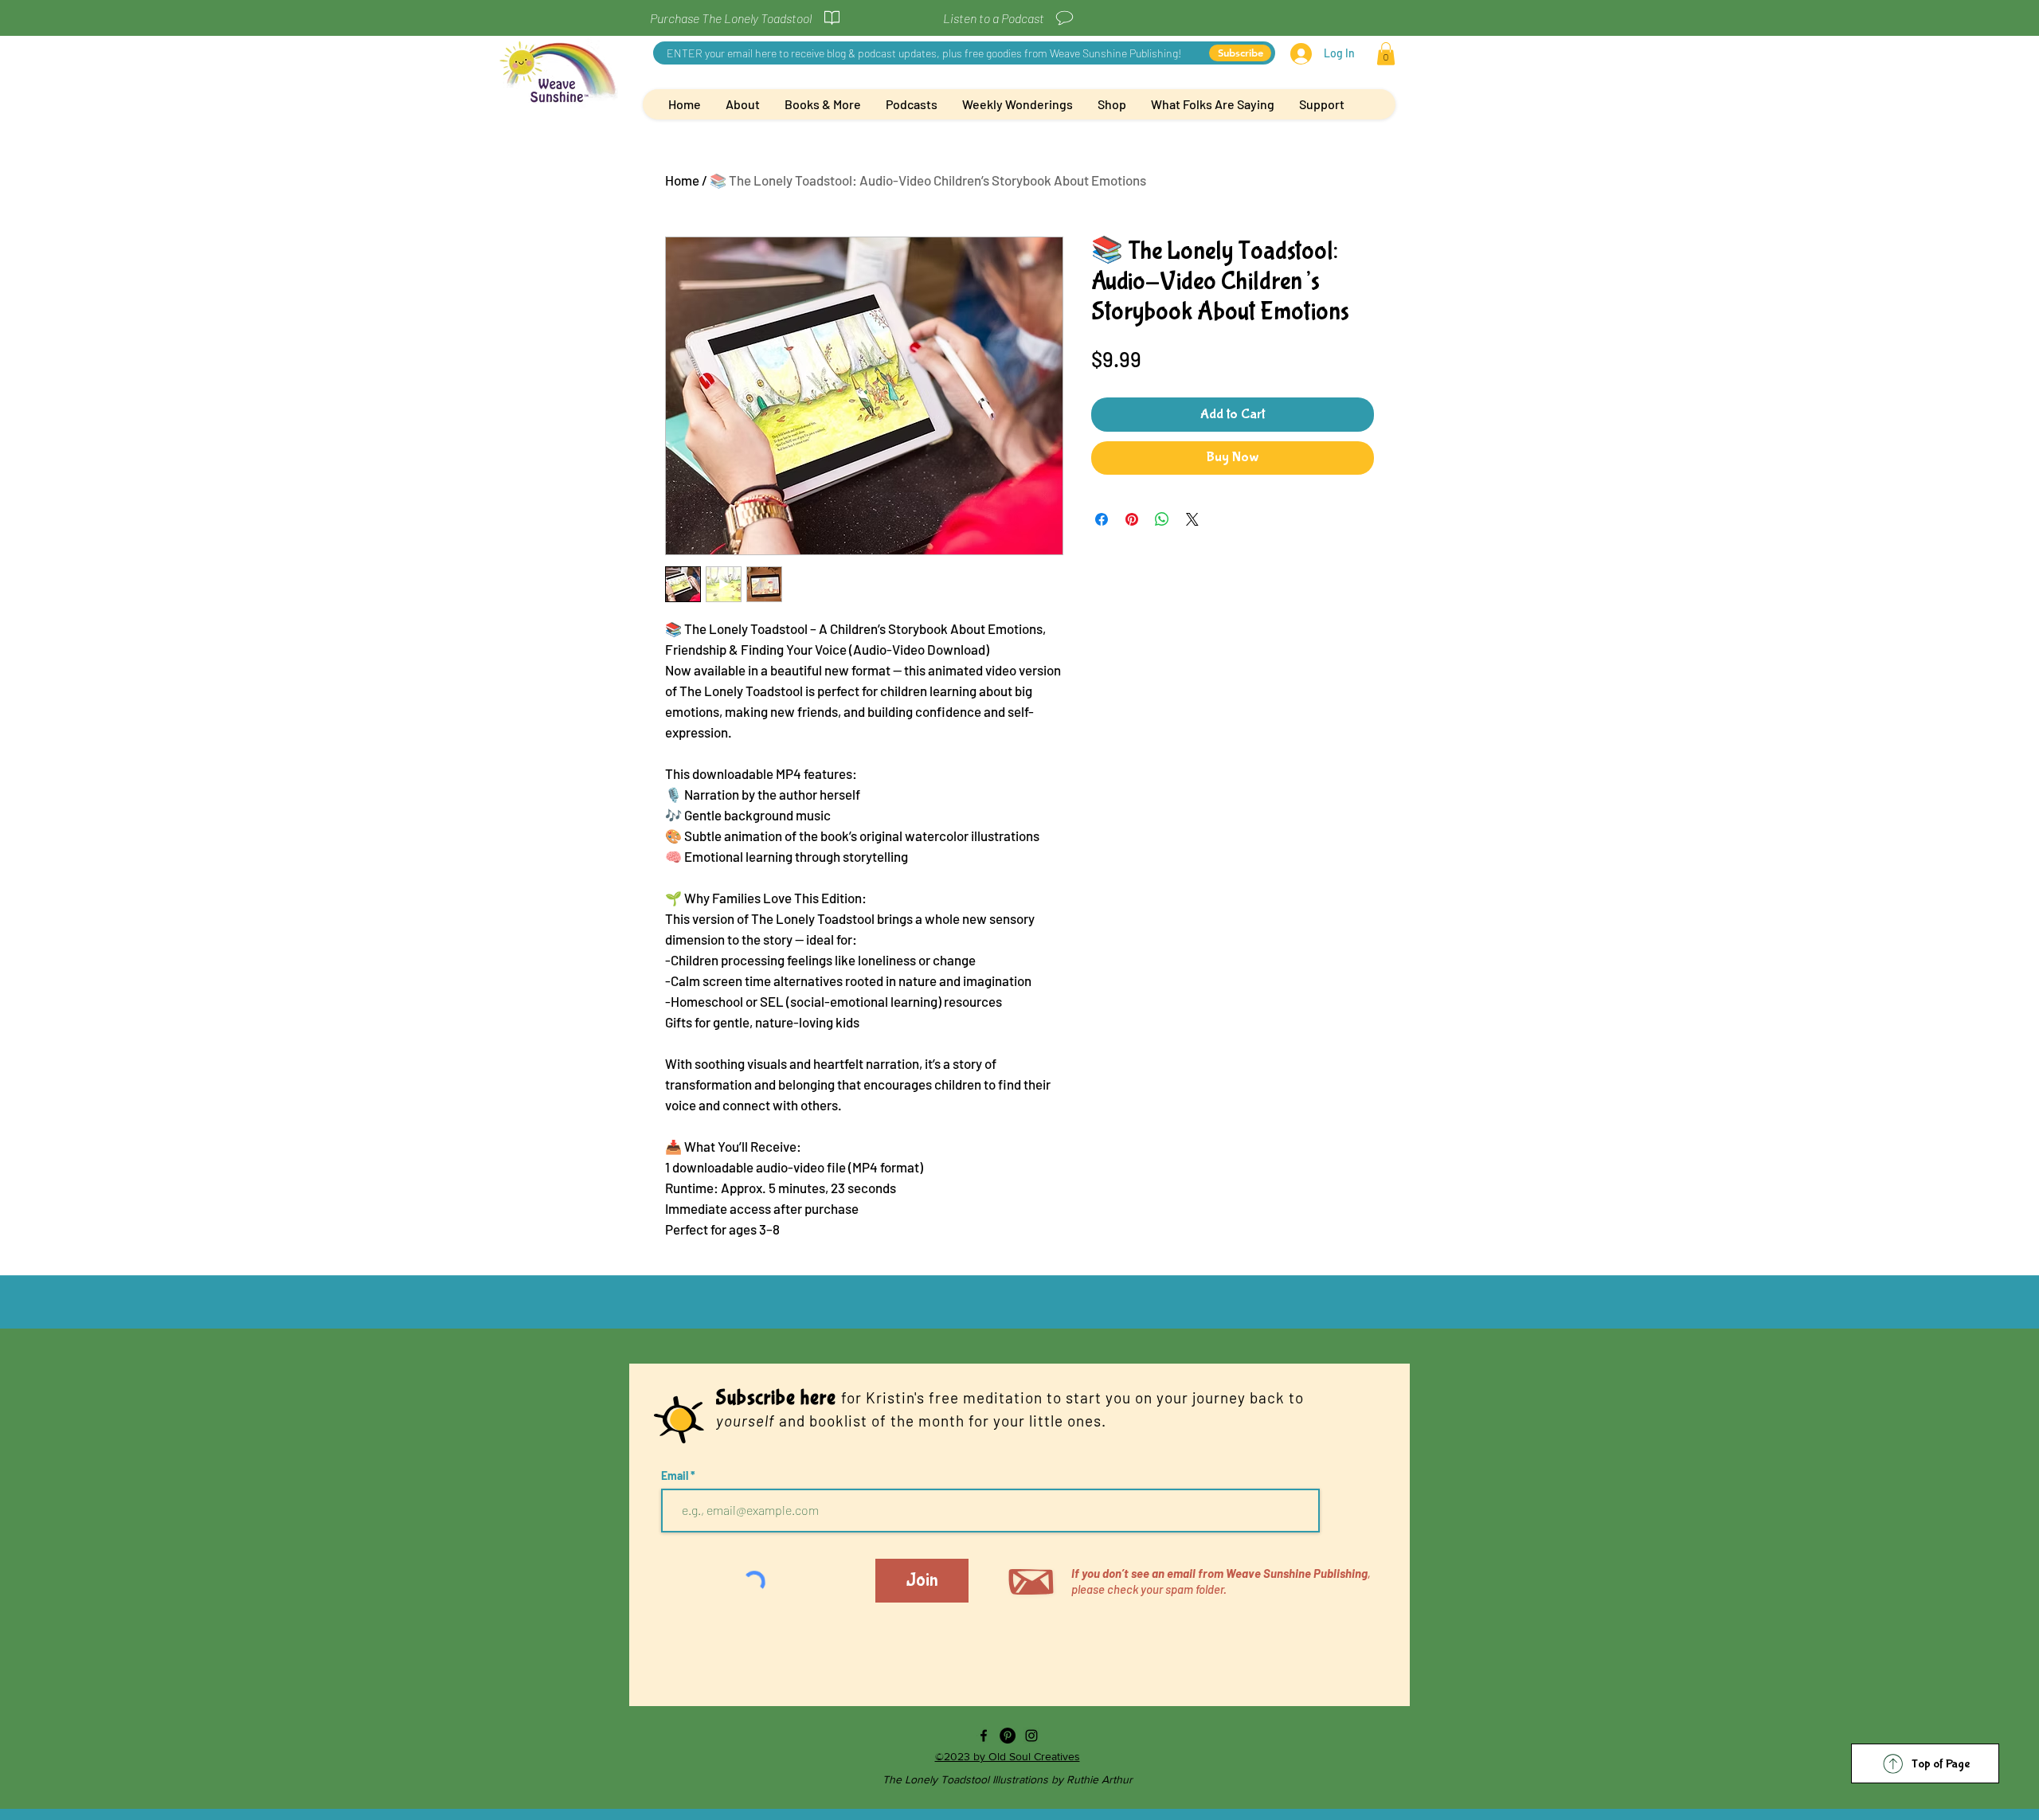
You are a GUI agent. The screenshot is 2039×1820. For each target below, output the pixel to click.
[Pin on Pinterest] (1132, 519)
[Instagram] (1031, 1736)
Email (676, 1476)
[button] (1386, 54)
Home (682, 180)
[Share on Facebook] (1102, 519)
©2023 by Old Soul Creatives (1008, 1756)
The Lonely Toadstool (937, 1779)
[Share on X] (1192, 519)
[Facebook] (984, 1736)
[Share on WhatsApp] (1162, 519)
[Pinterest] (1008, 1736)
